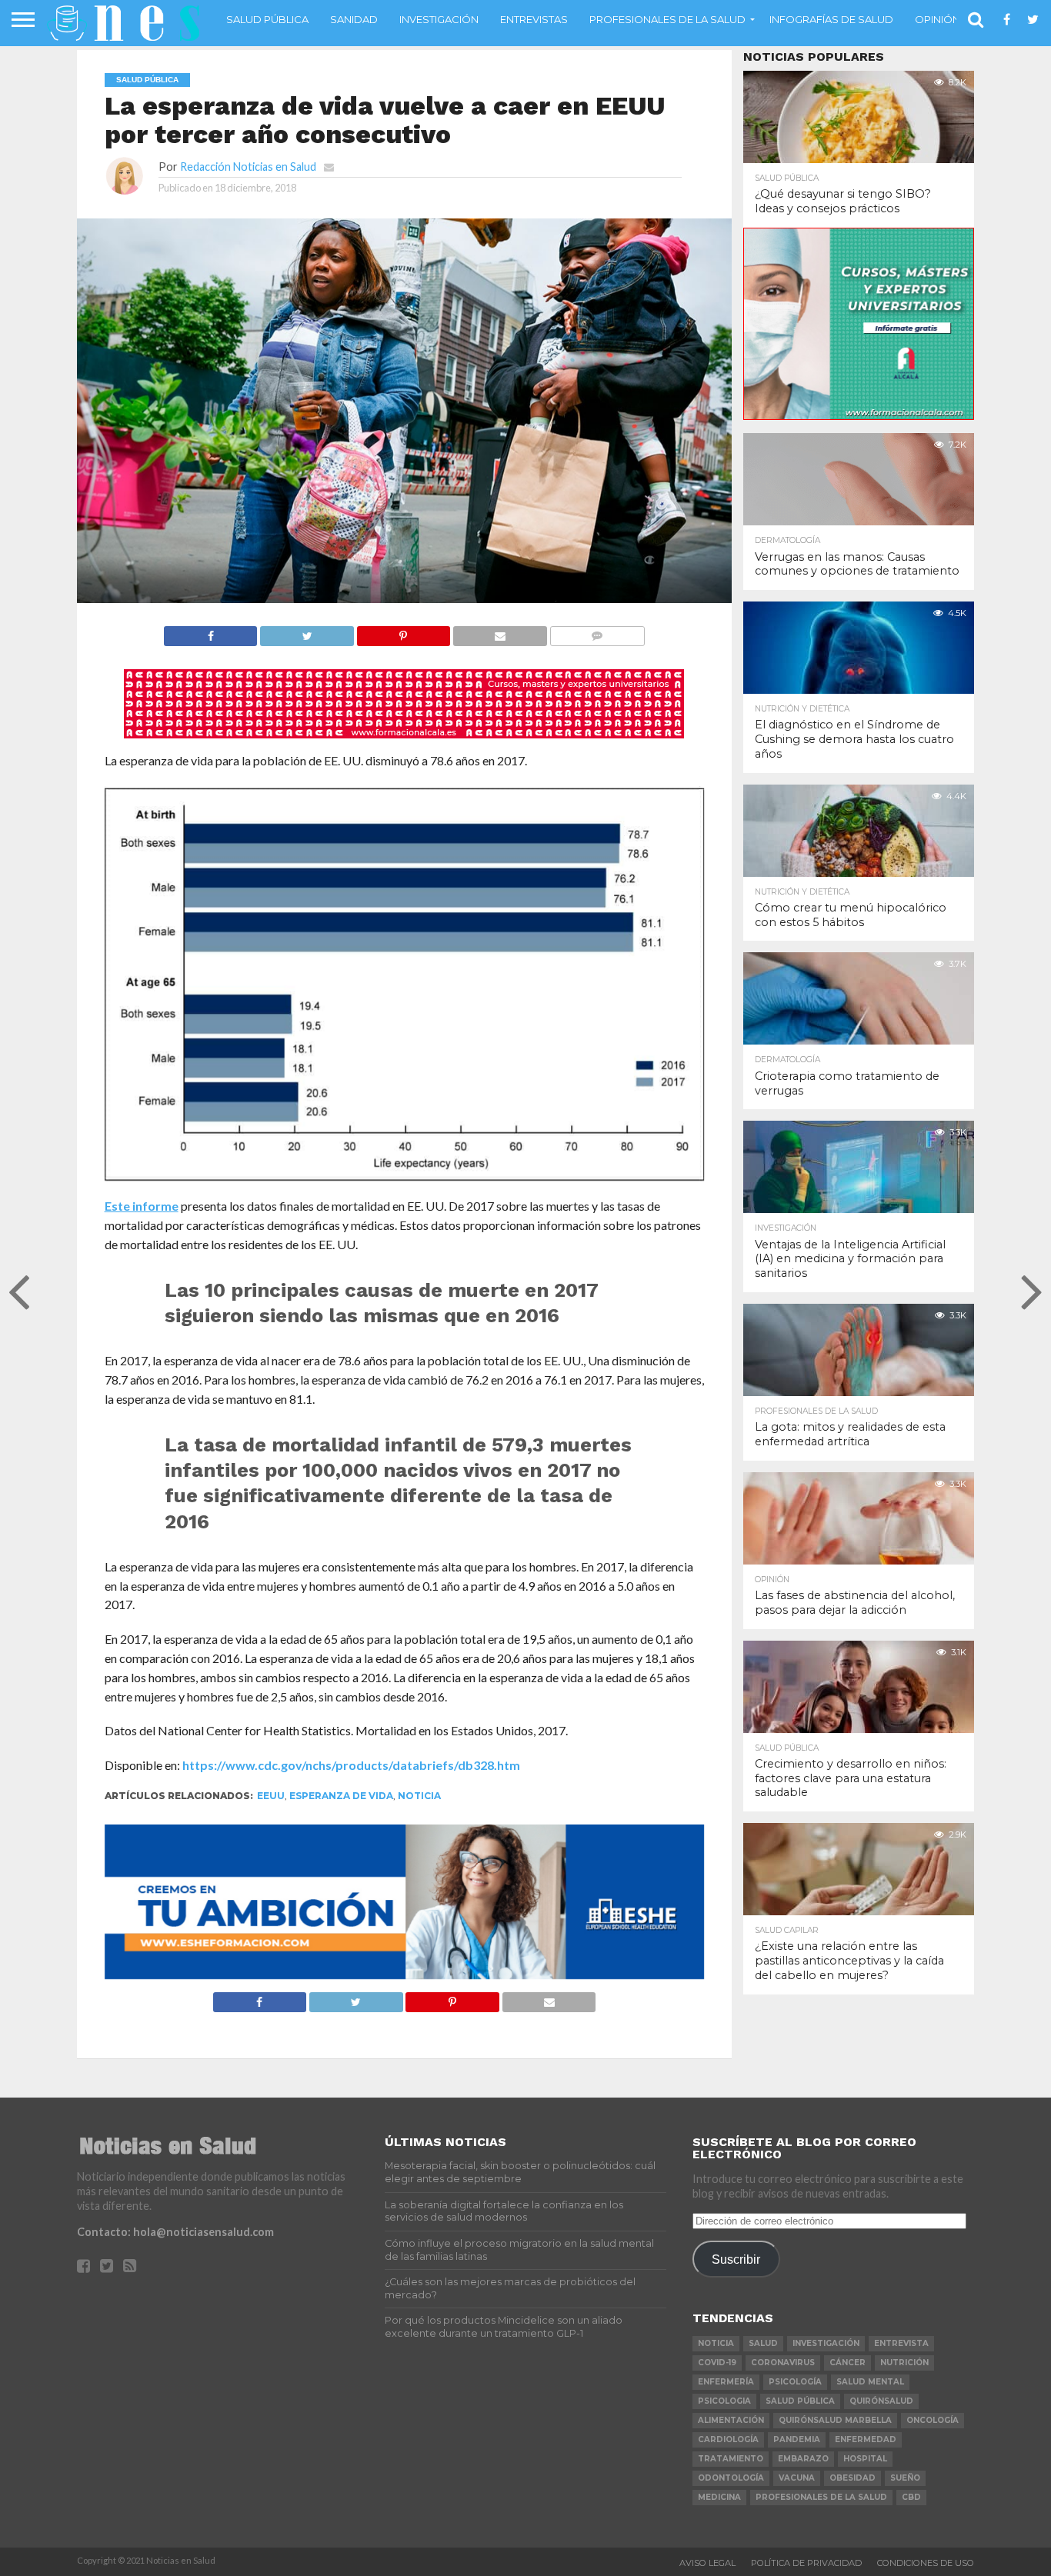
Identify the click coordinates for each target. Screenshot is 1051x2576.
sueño (905, 2478)
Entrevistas (534, 19)
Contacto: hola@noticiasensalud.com (175, 2232)
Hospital (865, 2459)
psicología (795, 2382)
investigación (826, 2343)
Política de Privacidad (806, 2563)
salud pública (800, 2401)
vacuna (797, 2478)
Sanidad (354, 19)
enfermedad (866, 2439)
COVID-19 (717, 2363)
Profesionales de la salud (667, 19)
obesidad (852, 2478)
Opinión (938, 19)
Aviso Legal (707, 2563)
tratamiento (731, 2459)
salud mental (870, 2382)
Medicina (719, 2497)
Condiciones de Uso (926, 2563)
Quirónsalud (881, 2401)
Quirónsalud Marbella (835, 2420)
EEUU (271, 1796)
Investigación (439, 19)
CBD (911, 2497)
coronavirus (783, 2363)
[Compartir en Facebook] (211, 632)
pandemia (797, 2439)
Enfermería (726, 2382)
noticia (419, 1796)
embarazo (803, 2459)
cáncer (847, 2363)
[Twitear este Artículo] (306, 632)
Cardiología (728, 2439)
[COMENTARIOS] (597, 632)
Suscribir (736, 2259)
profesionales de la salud (821, 2497)
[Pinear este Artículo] (403, 632)
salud (763, 2343)
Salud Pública (267, 19)
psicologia (724, 2401)
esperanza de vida (341, 1796)
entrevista (901, 2343)
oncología (933, 2420)
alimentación (731, 2420)
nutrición (904, 2363)
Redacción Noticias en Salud (248, 167)
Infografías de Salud (831, 19)
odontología (731, 2478)
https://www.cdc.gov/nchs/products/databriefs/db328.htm (351, 1765)
